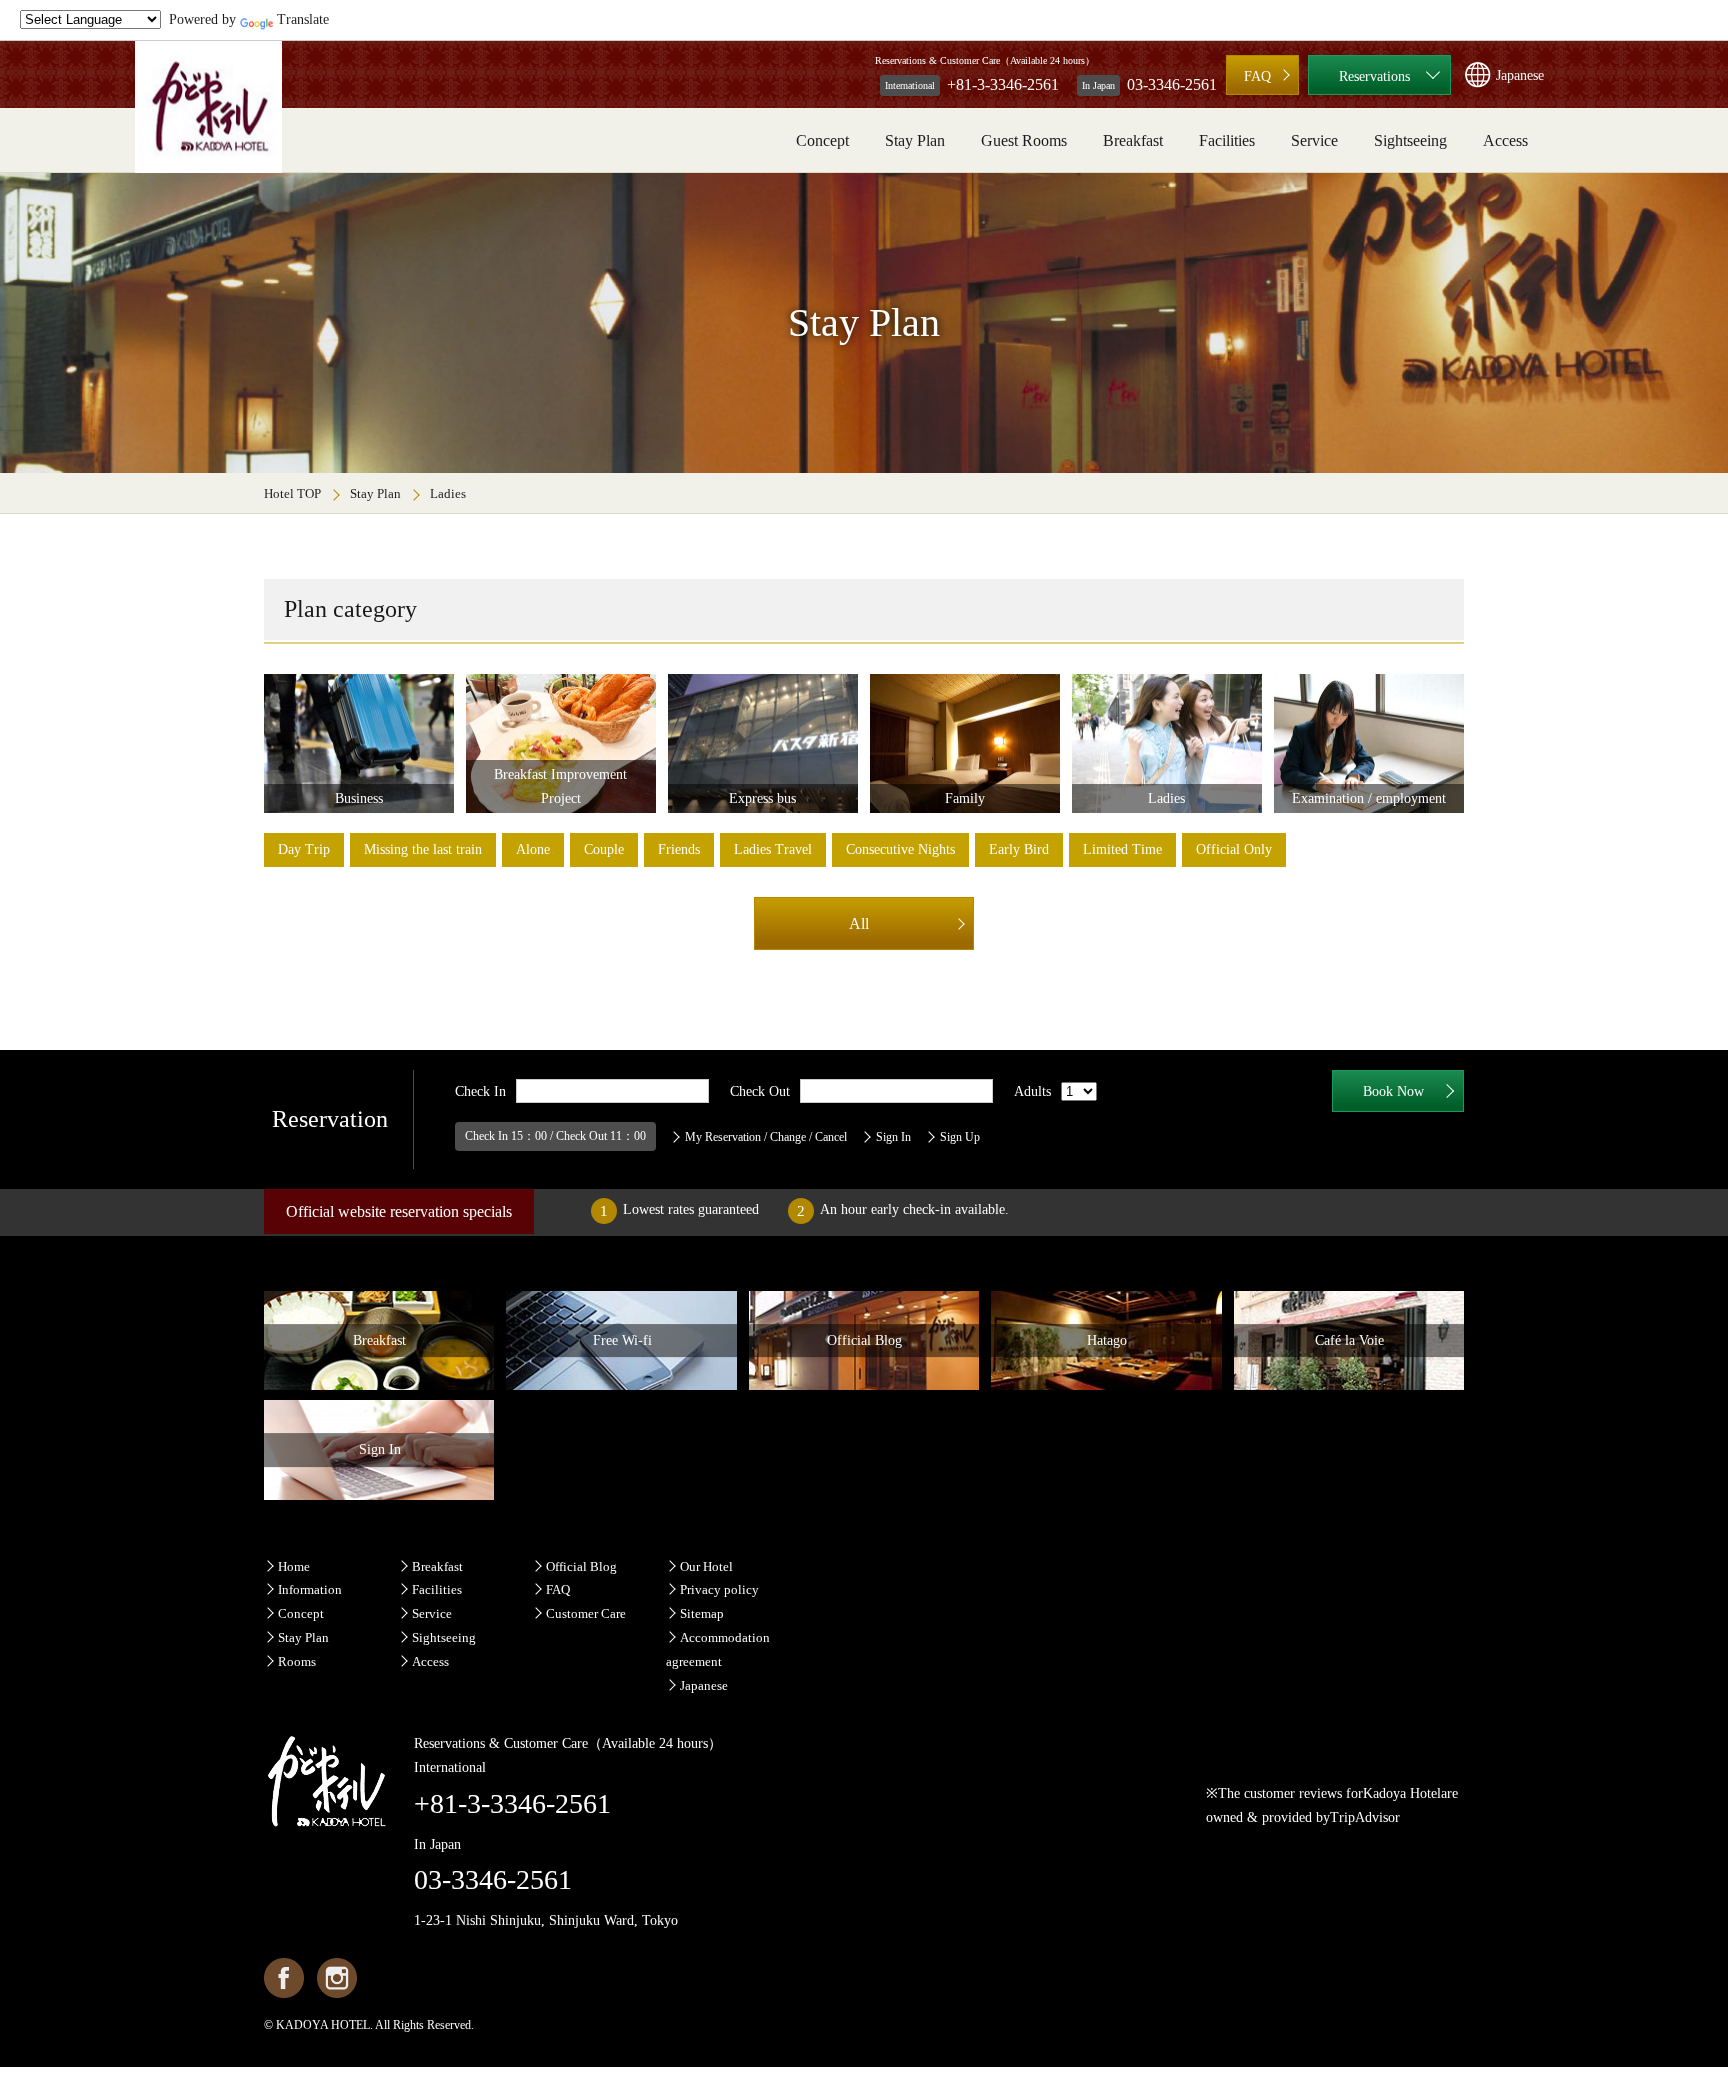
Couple (604, 849)
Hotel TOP (292, 493)
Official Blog (581, 1566)
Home (294, 1566)
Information (310, 1589)
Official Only (1234, 849)
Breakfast (1133, 140)
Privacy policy (719, 1589)
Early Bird (1019, 849)
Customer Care (586, 1613)
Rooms (297, 1661)
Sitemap (702, 1613)
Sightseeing (1410, 140)
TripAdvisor (1365, 1817)
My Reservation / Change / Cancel (766, 1137)
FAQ (1257, 76)
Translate (303, 19)
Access (1505, 140)
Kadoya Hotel (1402, 1793)
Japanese (704, 1685)
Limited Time (1122, 849)
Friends (679, 849)
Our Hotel (706, 1566)
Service (1314, 140)
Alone (533, 849)
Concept (822, 140)
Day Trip (304, 849)
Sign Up (960, 1137)
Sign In (893, 1137)
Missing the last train (423, 849)
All (859, 923)
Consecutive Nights (900, 849)
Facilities (1227, 140)
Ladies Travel (773, 849)
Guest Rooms (1024, 140)
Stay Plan (915, 140)
